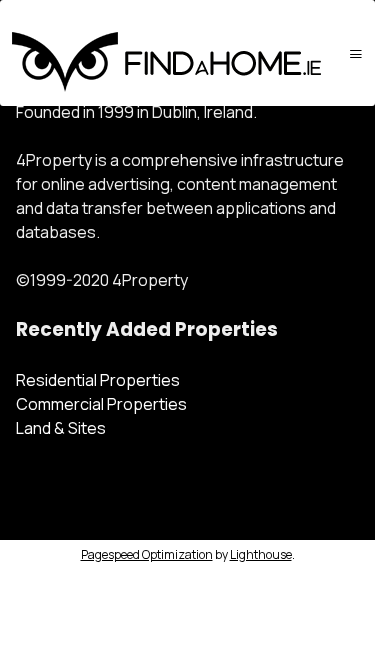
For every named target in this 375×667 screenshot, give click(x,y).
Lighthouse (261, 554)
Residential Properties (98, 380)
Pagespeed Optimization (147, 554)
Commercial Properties (101, 404)
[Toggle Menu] (356, 53)
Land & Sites (61, 428)
